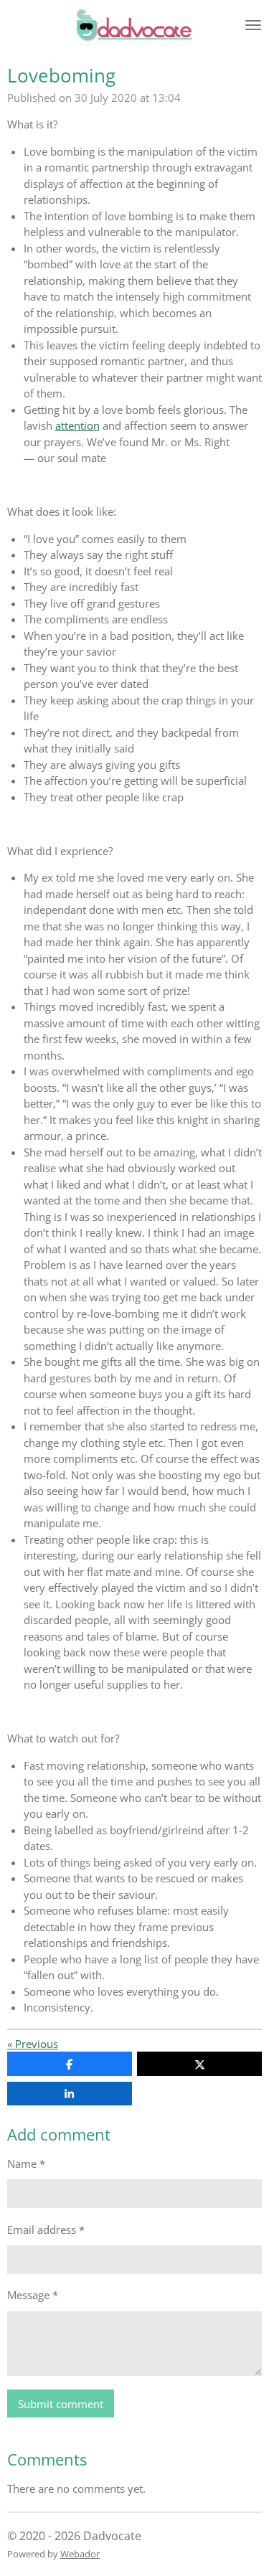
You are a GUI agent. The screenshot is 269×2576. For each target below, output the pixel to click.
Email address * (46, 2230)
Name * (26, 2164)
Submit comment (61, 2404)
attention (77, 425)
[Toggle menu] (253, 25)
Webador (80, 2554)
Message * (33, 2295)
